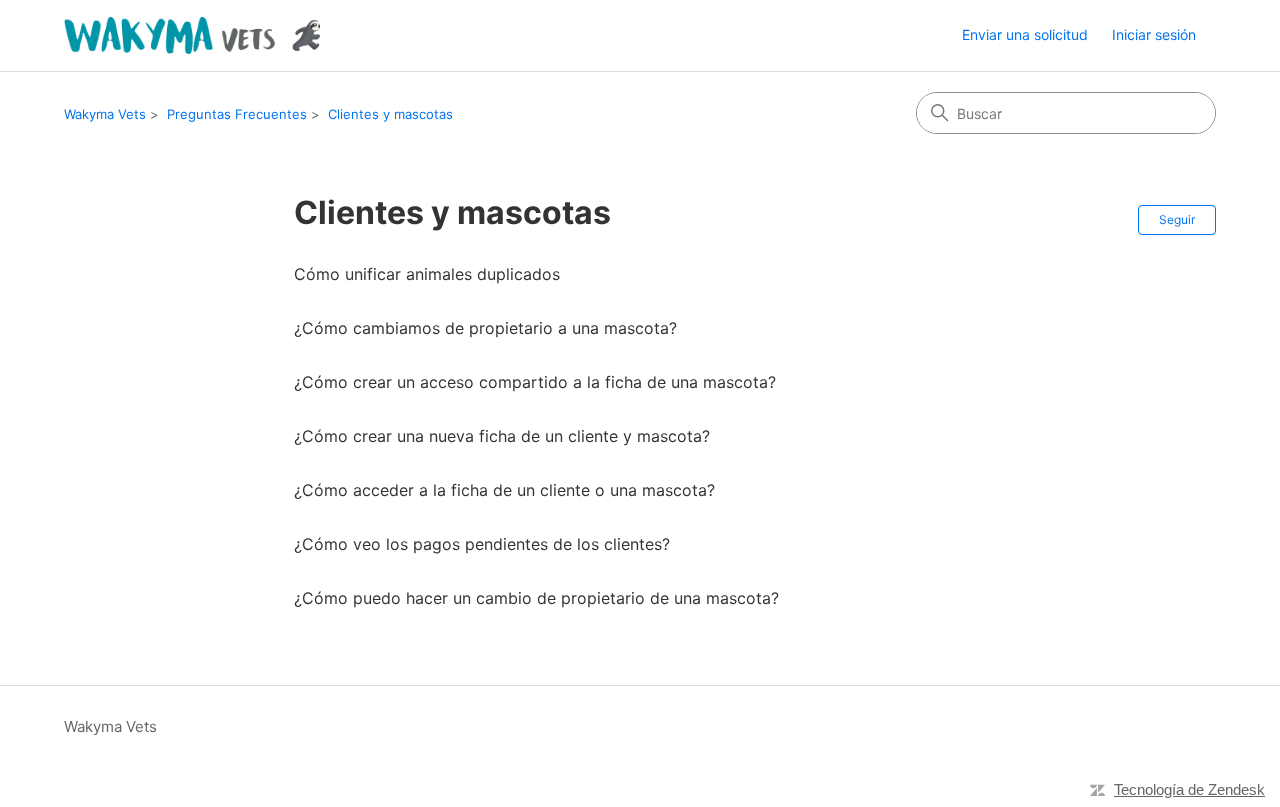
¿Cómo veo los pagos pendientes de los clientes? (482, 544)
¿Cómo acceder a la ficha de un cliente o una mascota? (504, 490)
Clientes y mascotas (390, 114)
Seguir (1177, 219)
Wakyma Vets (105, 114)
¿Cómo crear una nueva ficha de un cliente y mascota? (502, 436)
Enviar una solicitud (1025, 34)
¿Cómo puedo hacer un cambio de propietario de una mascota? (536, 598)
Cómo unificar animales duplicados (427, 274)
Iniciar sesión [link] (1154, 34)
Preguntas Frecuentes (237, 114)
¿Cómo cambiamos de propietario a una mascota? (485, 328)
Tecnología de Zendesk (1189, 789)
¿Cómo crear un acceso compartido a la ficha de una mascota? (535, 382)
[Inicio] (192, 35)
